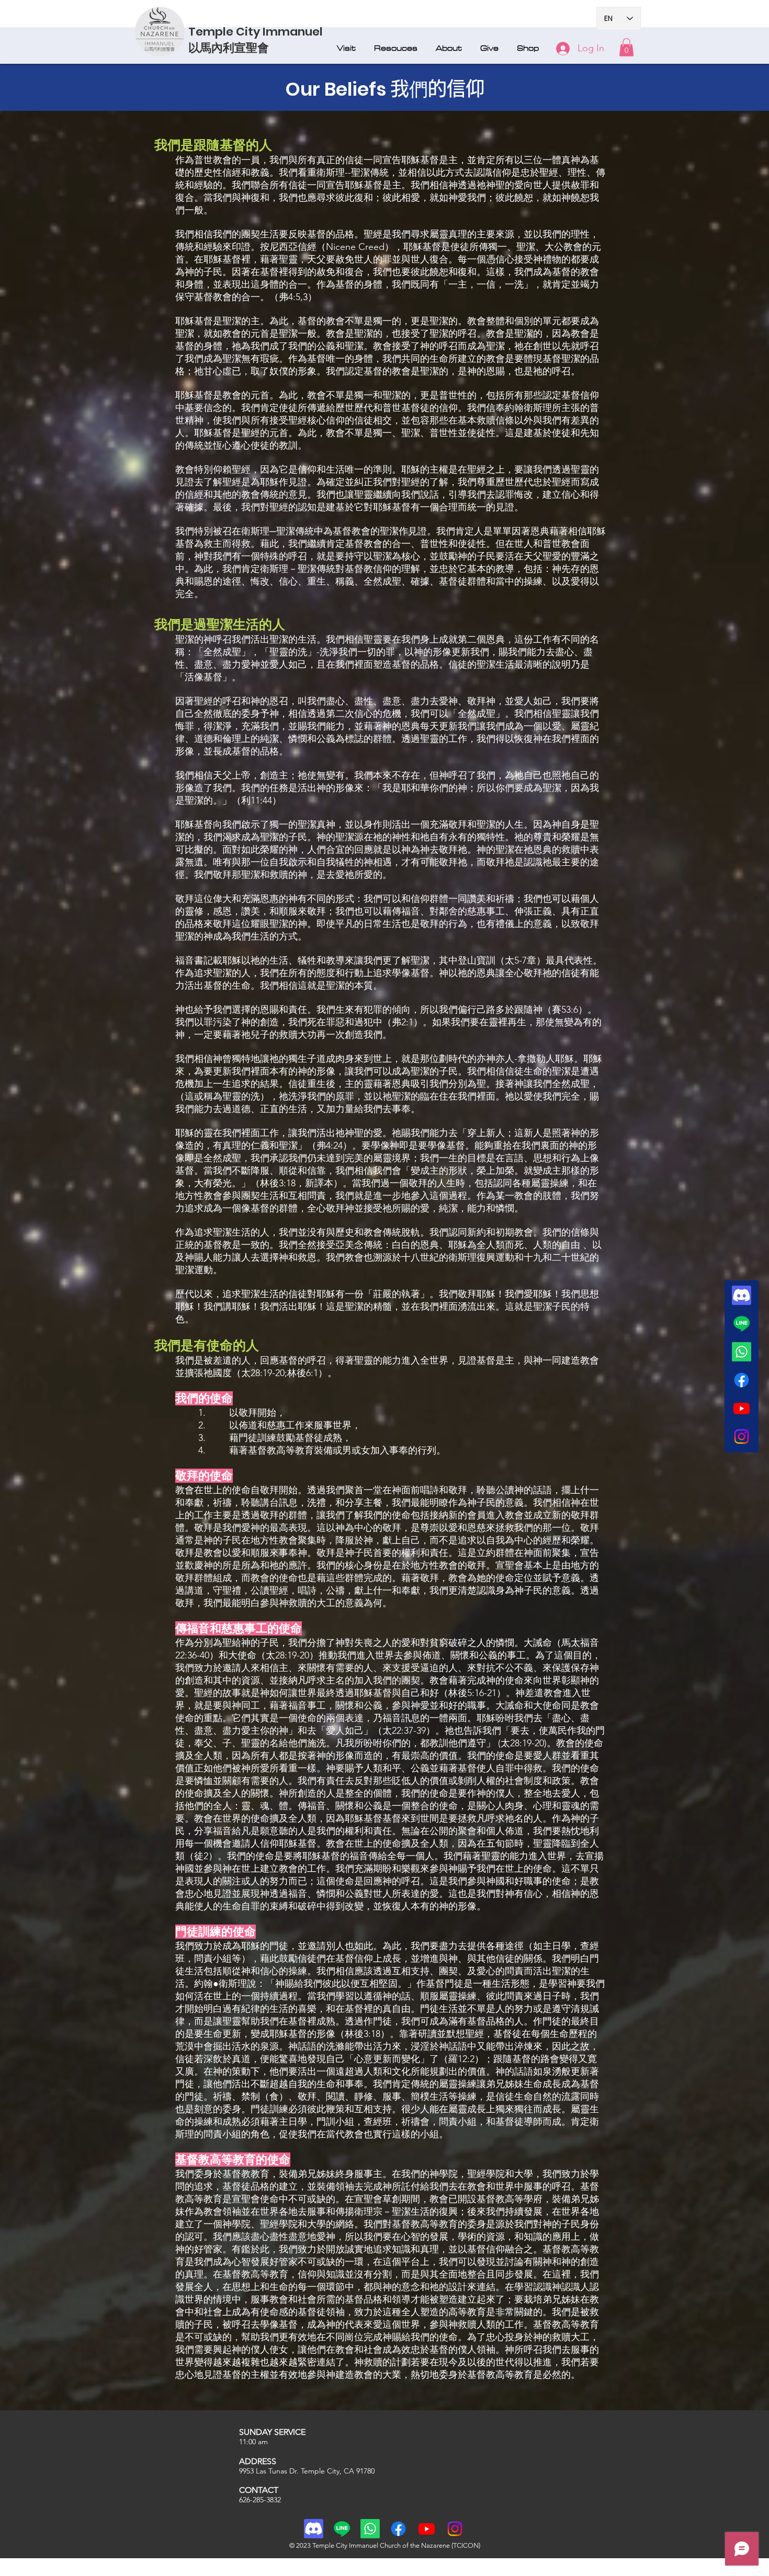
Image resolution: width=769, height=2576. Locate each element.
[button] (347, 48)
